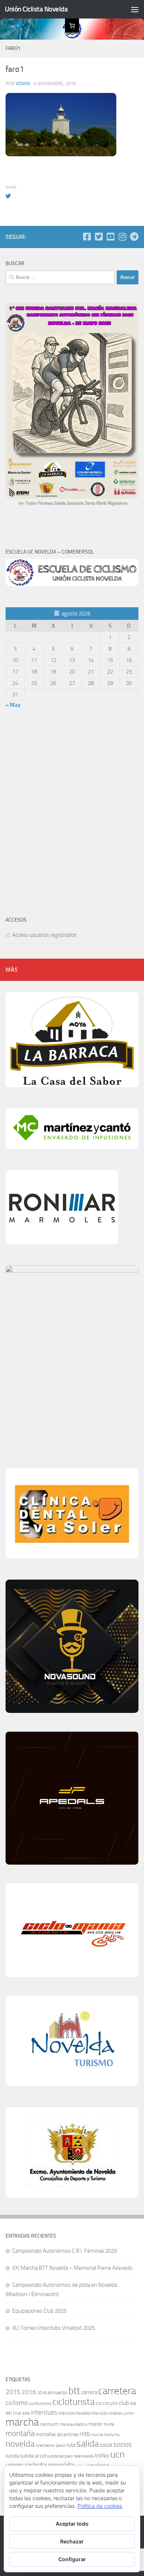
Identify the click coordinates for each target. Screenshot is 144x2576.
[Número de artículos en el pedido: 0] (72, 26)
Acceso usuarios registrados (44, 935)
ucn (118, 2454)
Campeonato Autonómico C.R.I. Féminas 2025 (65, 2251)
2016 (29, 2392)
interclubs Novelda (74, 2413)
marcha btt (49, 2424)
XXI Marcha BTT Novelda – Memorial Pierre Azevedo (72, 2268)
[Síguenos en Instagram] (122, 237)
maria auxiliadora (73, 2424)
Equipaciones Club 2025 (39, 2311)
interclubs (44, 2412)
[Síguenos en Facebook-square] (87, 237)
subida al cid (33, 2456)
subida (12, 2456)
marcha (22, 2422)
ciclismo (17, 2403)
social (106, 2445)
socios (123, 2444)
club (124, 2403)
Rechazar (72, 2541)
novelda (20, 2444)
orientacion (45, 2445)
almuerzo (57, 2393)
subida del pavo (60, 2456)
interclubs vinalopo (107, 2413)
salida (88, 2444)
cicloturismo (40, 2403)
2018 (42, 2393)
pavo (61, 2445)
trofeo (102, 2456)
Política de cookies (100, 2506)
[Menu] (135, 9)
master (95, 2424)
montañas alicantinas (57, 2434)
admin (23, 83)
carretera (117, 2391)
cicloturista (73, 2402)
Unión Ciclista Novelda (36, 9)
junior (129, 2413)
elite (26, 2413)
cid (99, 2403)
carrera (89, 2392)
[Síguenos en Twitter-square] (99, 237)
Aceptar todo (72, 2524)
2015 (13, 2392)
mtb (85, 2434)
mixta (109, 2424)
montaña (20, 2433)
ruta (71, 2445)
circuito (110, 2403)
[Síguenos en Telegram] (134, 237)
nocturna (112, 2435)
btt (74, 2391)
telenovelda (84, 2456)
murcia (97, 2435)
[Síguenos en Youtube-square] (110, 237)
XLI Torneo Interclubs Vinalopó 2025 (54, 2328)
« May (13, 705)
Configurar (72, 2559)
